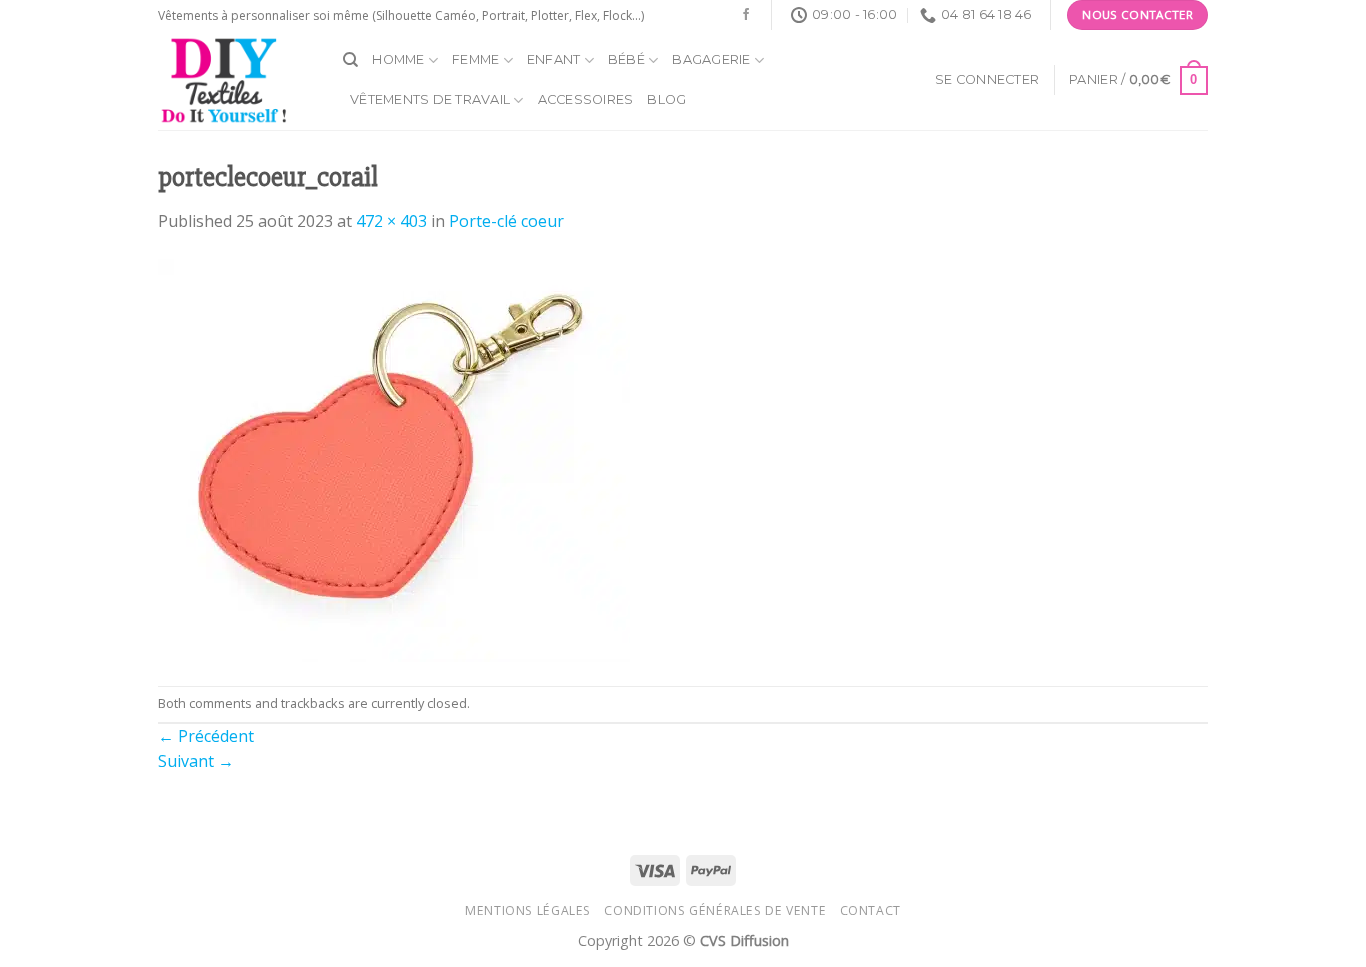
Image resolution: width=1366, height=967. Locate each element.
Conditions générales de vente (715, 910)
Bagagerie (711, 59)
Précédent (206, 736)
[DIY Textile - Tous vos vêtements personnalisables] (235, 80)
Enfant (554, 59)
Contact (870, 910)
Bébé (626, 59)
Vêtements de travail (430, 99)
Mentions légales (528, 910)
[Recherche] (350, 60)
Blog (666, 99)
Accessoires (586, 99)
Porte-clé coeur (506, 221)
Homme (398, 59)
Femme (475, 59)
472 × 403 (391, 221)
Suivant (196, 761)
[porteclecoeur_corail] (394, 459)
